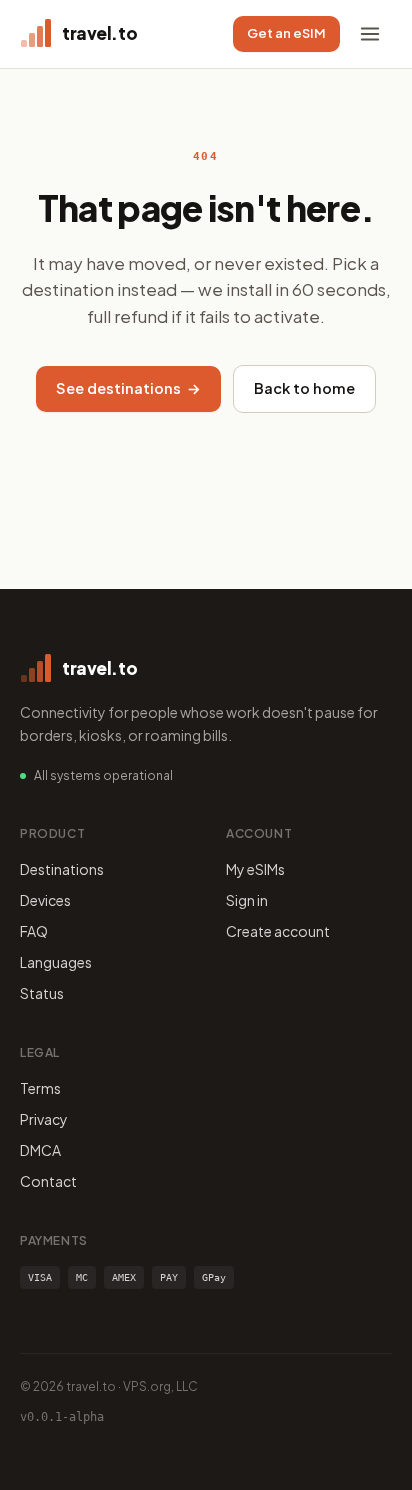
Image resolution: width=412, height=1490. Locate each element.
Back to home (304, 388)
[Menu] (370, 34)
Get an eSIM (286, 33)
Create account (278, 931)
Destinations (62, 869)
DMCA (40, 1150)
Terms (40, 1088)
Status (42, 993)
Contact (48, 1181)
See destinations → (128, 388)
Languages (56, 962)
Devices (45, 900)
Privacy (44, 1119)
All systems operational (103, 775)
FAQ (34, 931)
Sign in (247, 900)
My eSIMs (255, 869)
